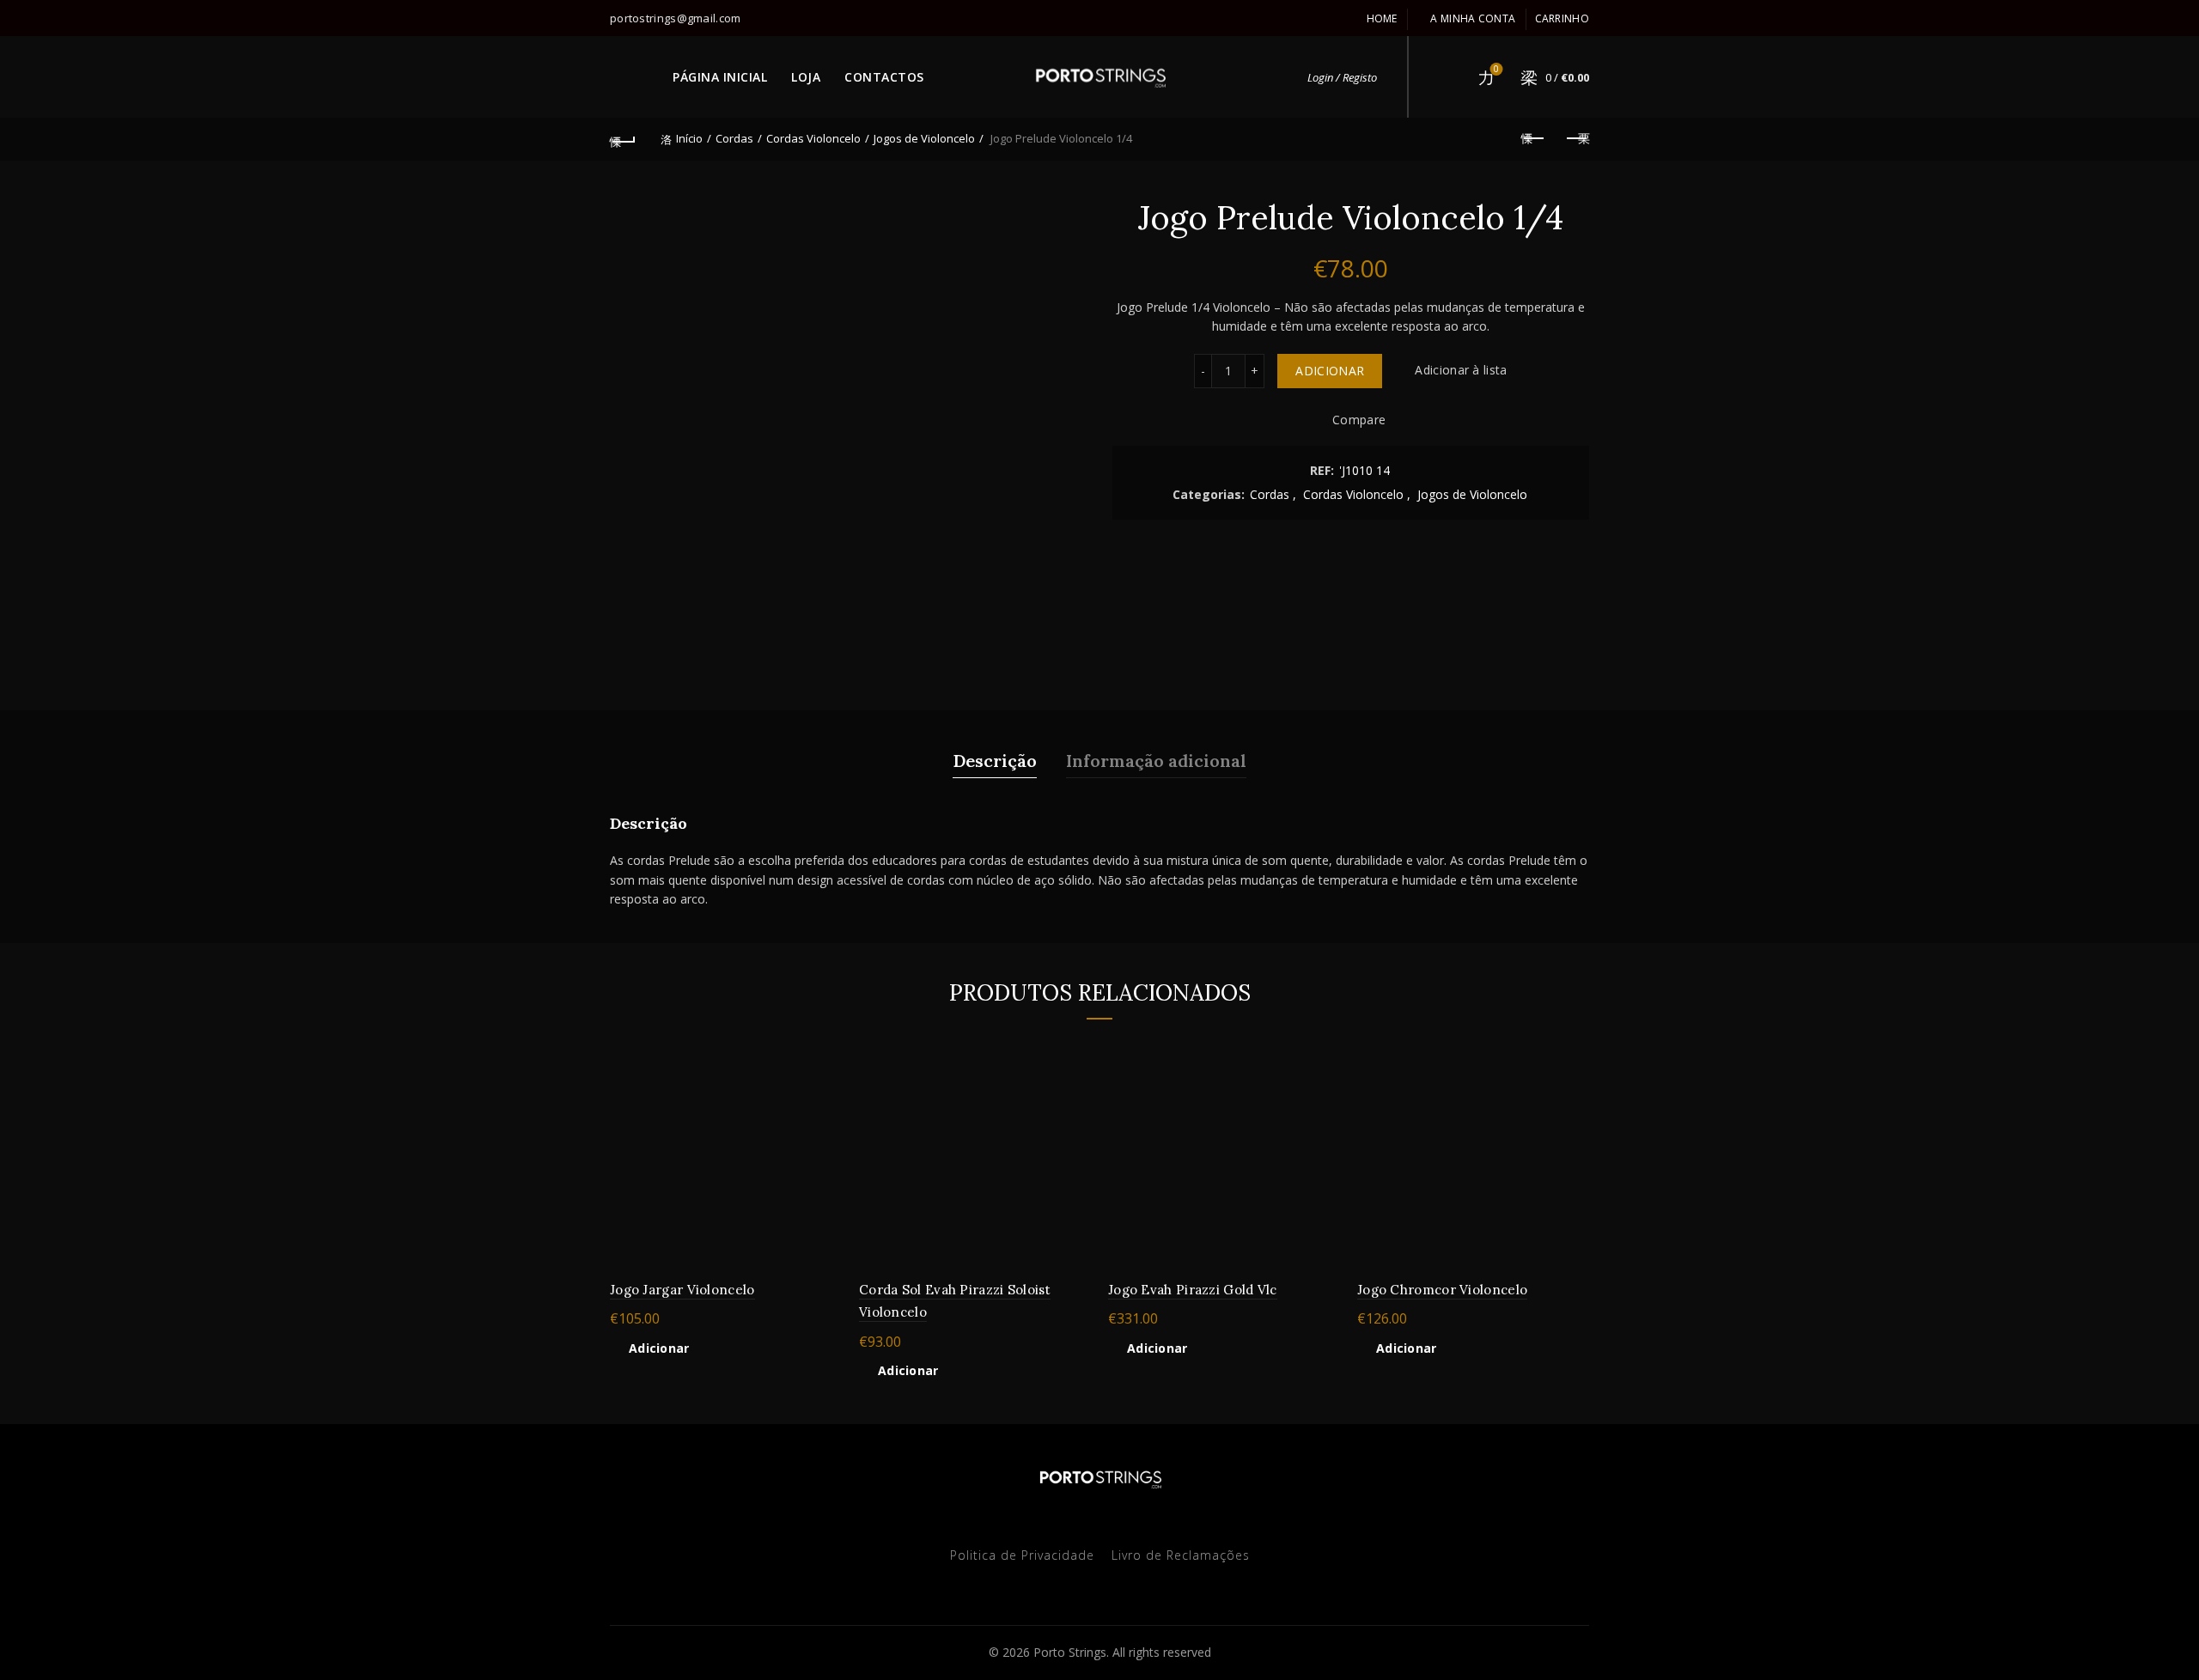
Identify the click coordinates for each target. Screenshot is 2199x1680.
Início (689, 138)
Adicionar (1330, 371)
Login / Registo (1342, 77)
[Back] (623, 139)
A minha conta (1473, 18)
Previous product (1533, 139)
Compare (1359, 420)
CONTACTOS (884, 77)
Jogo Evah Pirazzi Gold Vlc (1193, 1290)
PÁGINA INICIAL (720, 77)
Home (1382, 18)
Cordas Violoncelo (813, 138)
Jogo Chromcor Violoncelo (1442, 1290)
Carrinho (1562, 18)
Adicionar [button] (659, 1348)
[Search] (1447, 77)
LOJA (806, 77)
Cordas (734, 138)
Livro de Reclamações (1181, 1555)
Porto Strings (1070, 1652)
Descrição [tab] (995, 761)
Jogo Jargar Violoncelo (682, 1290)
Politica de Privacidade (1022, 1555)
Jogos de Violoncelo (924, 138)
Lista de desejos (1496, 70)
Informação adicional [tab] (1156, 761)
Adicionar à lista (1461, 371)
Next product (1576, 139)
